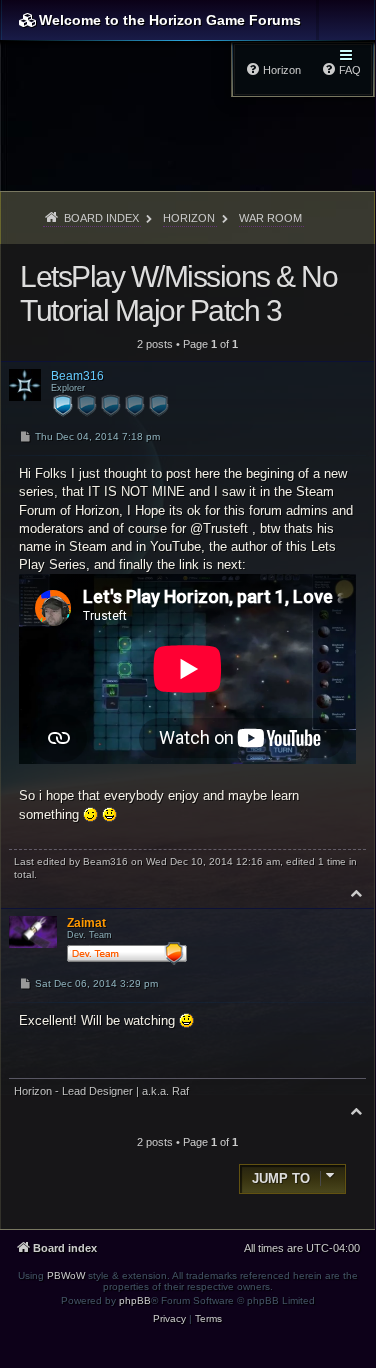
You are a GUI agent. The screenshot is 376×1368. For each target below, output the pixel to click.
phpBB (135, 1300)
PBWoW (66, 1275)
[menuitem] (169, 1319)
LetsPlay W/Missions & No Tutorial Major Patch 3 (178, 293)
